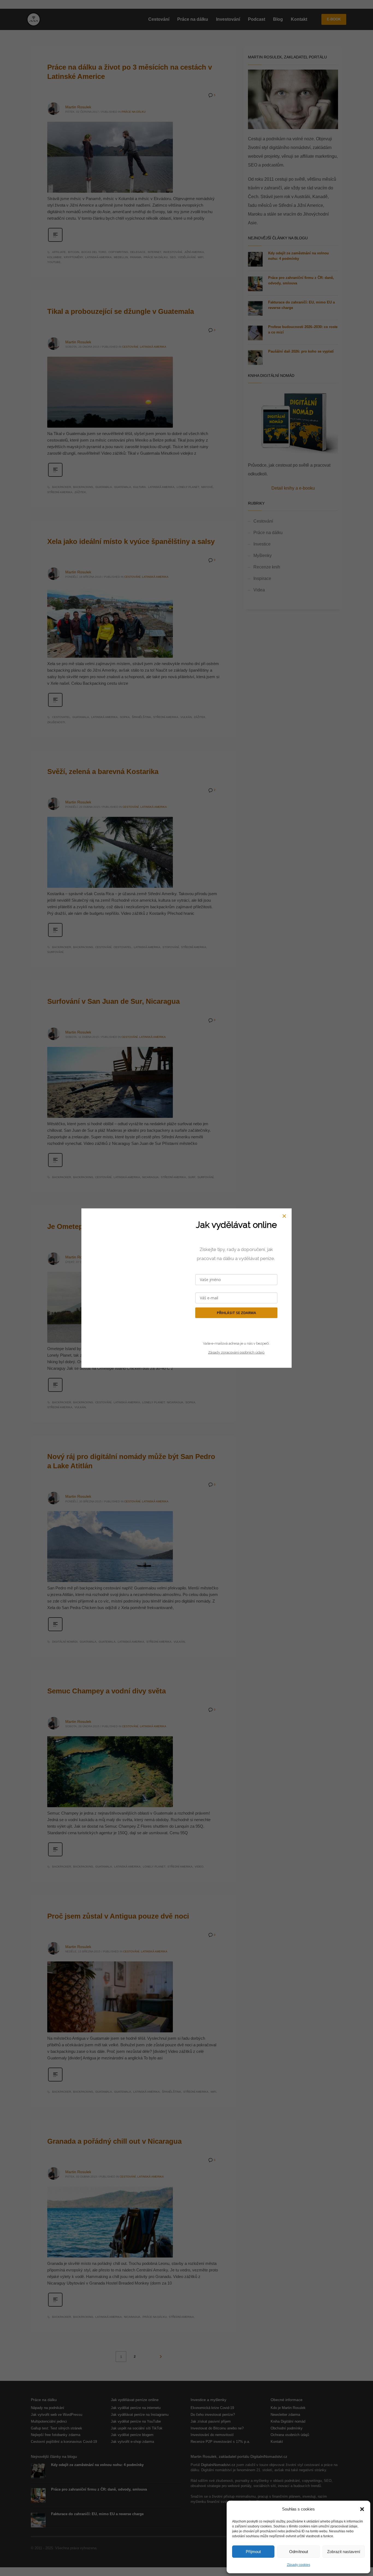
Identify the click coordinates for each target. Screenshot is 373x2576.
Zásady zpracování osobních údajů (236, 1352)
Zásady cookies (299, 2565)
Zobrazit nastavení (344, 2552)
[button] (362, 2509)
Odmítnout (299, 2552)
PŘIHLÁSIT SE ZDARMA (236, 1313)
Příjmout (253, 2552)
